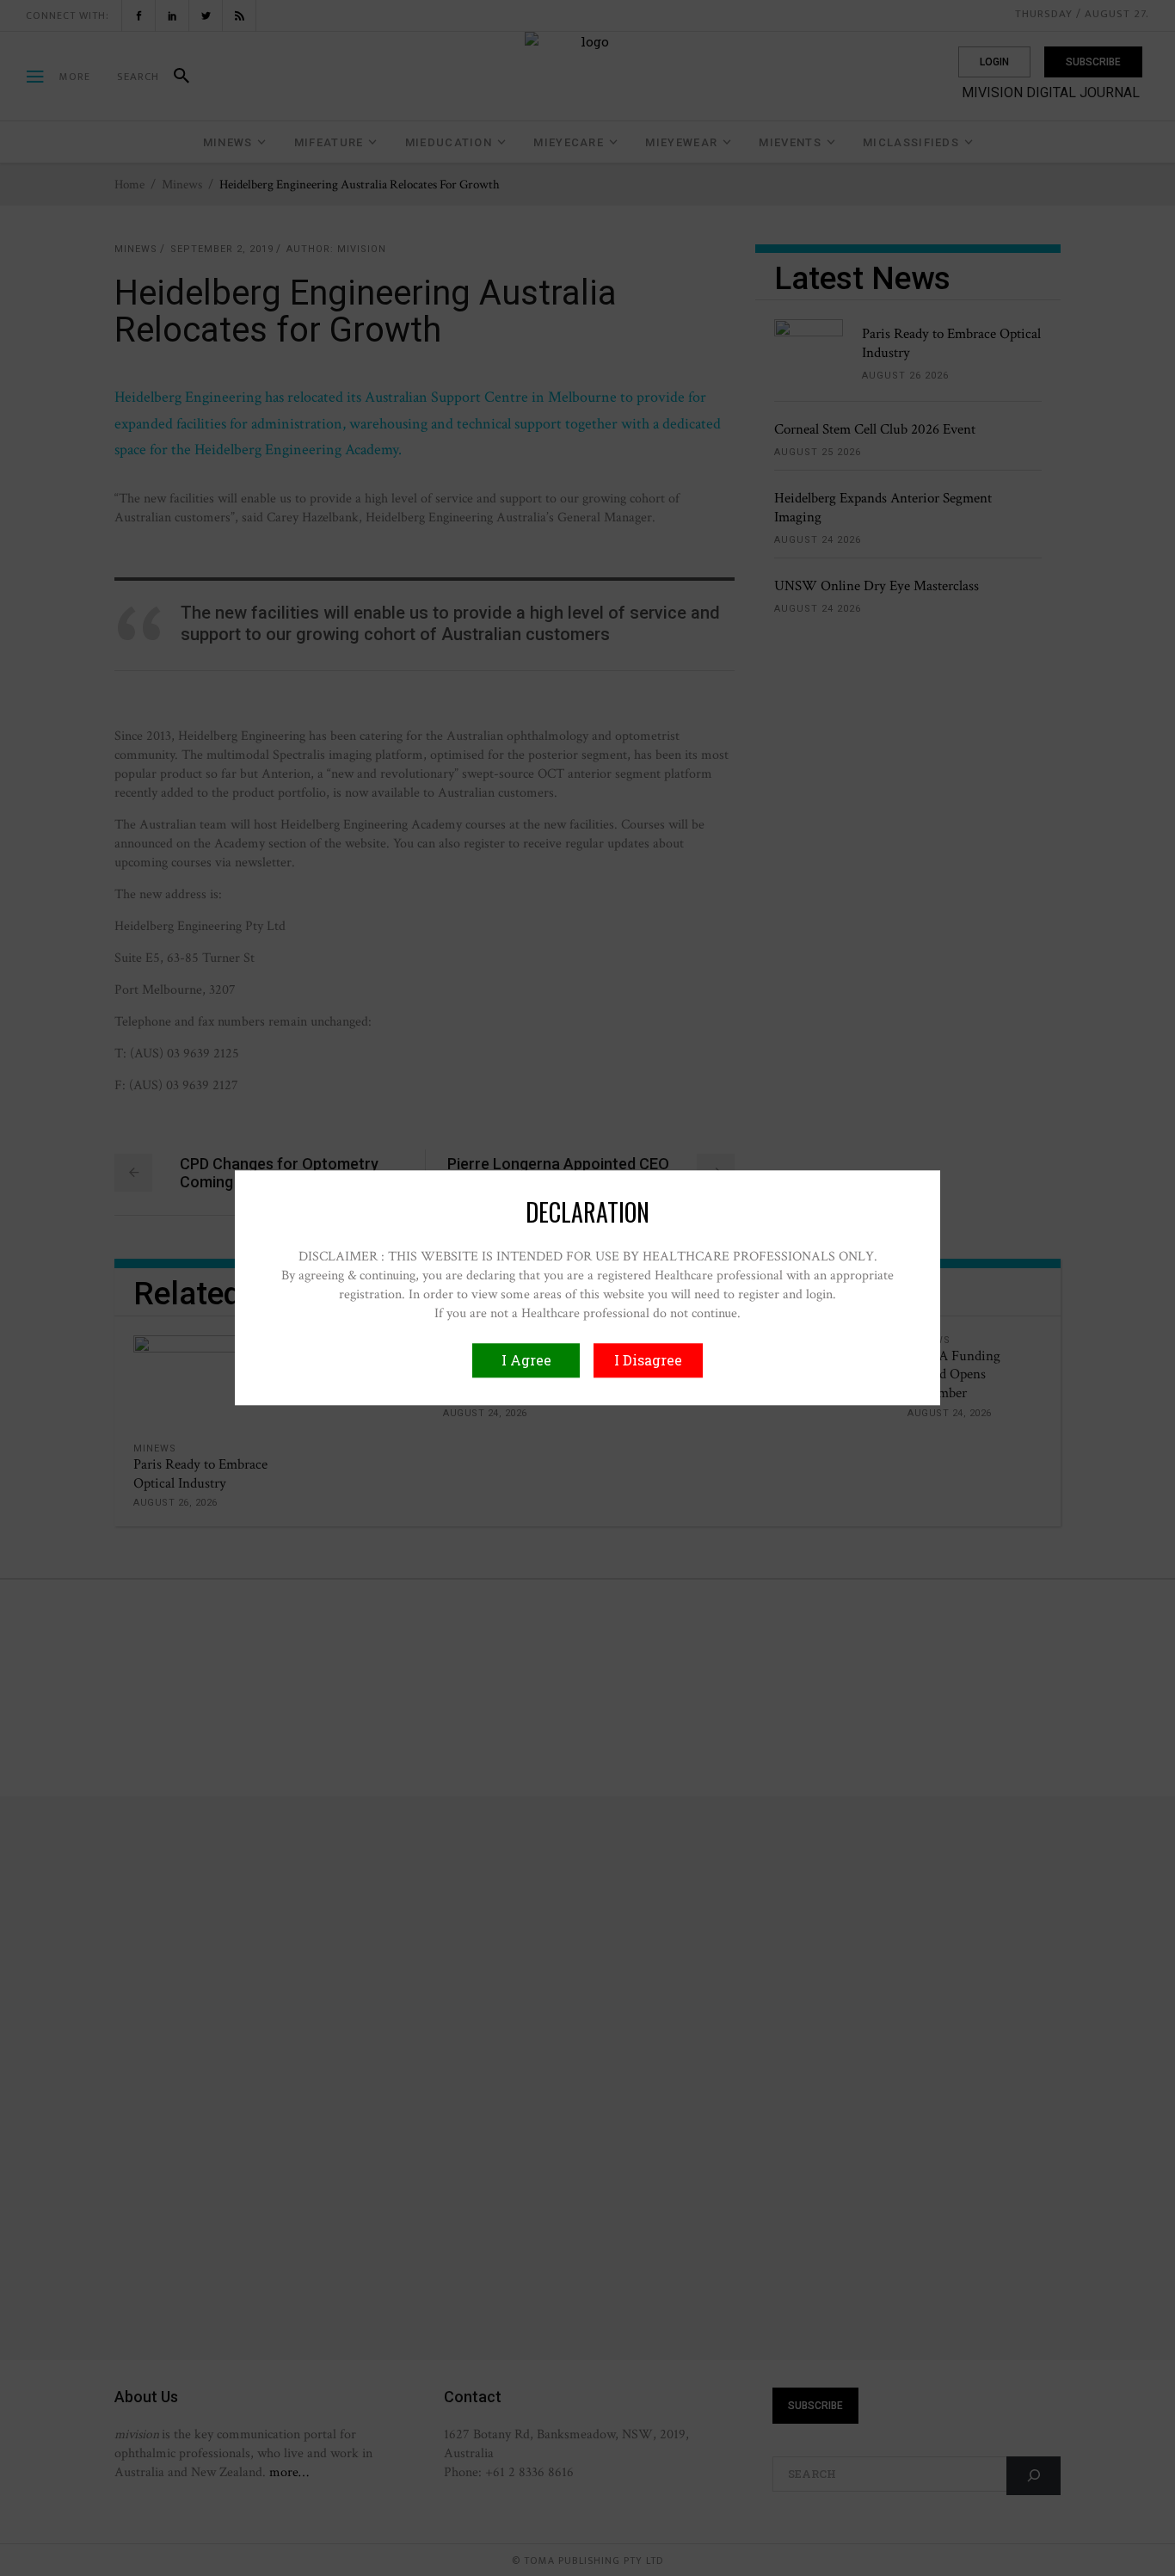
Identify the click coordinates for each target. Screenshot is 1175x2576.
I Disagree (648, 1361)
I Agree (526, 1361)
